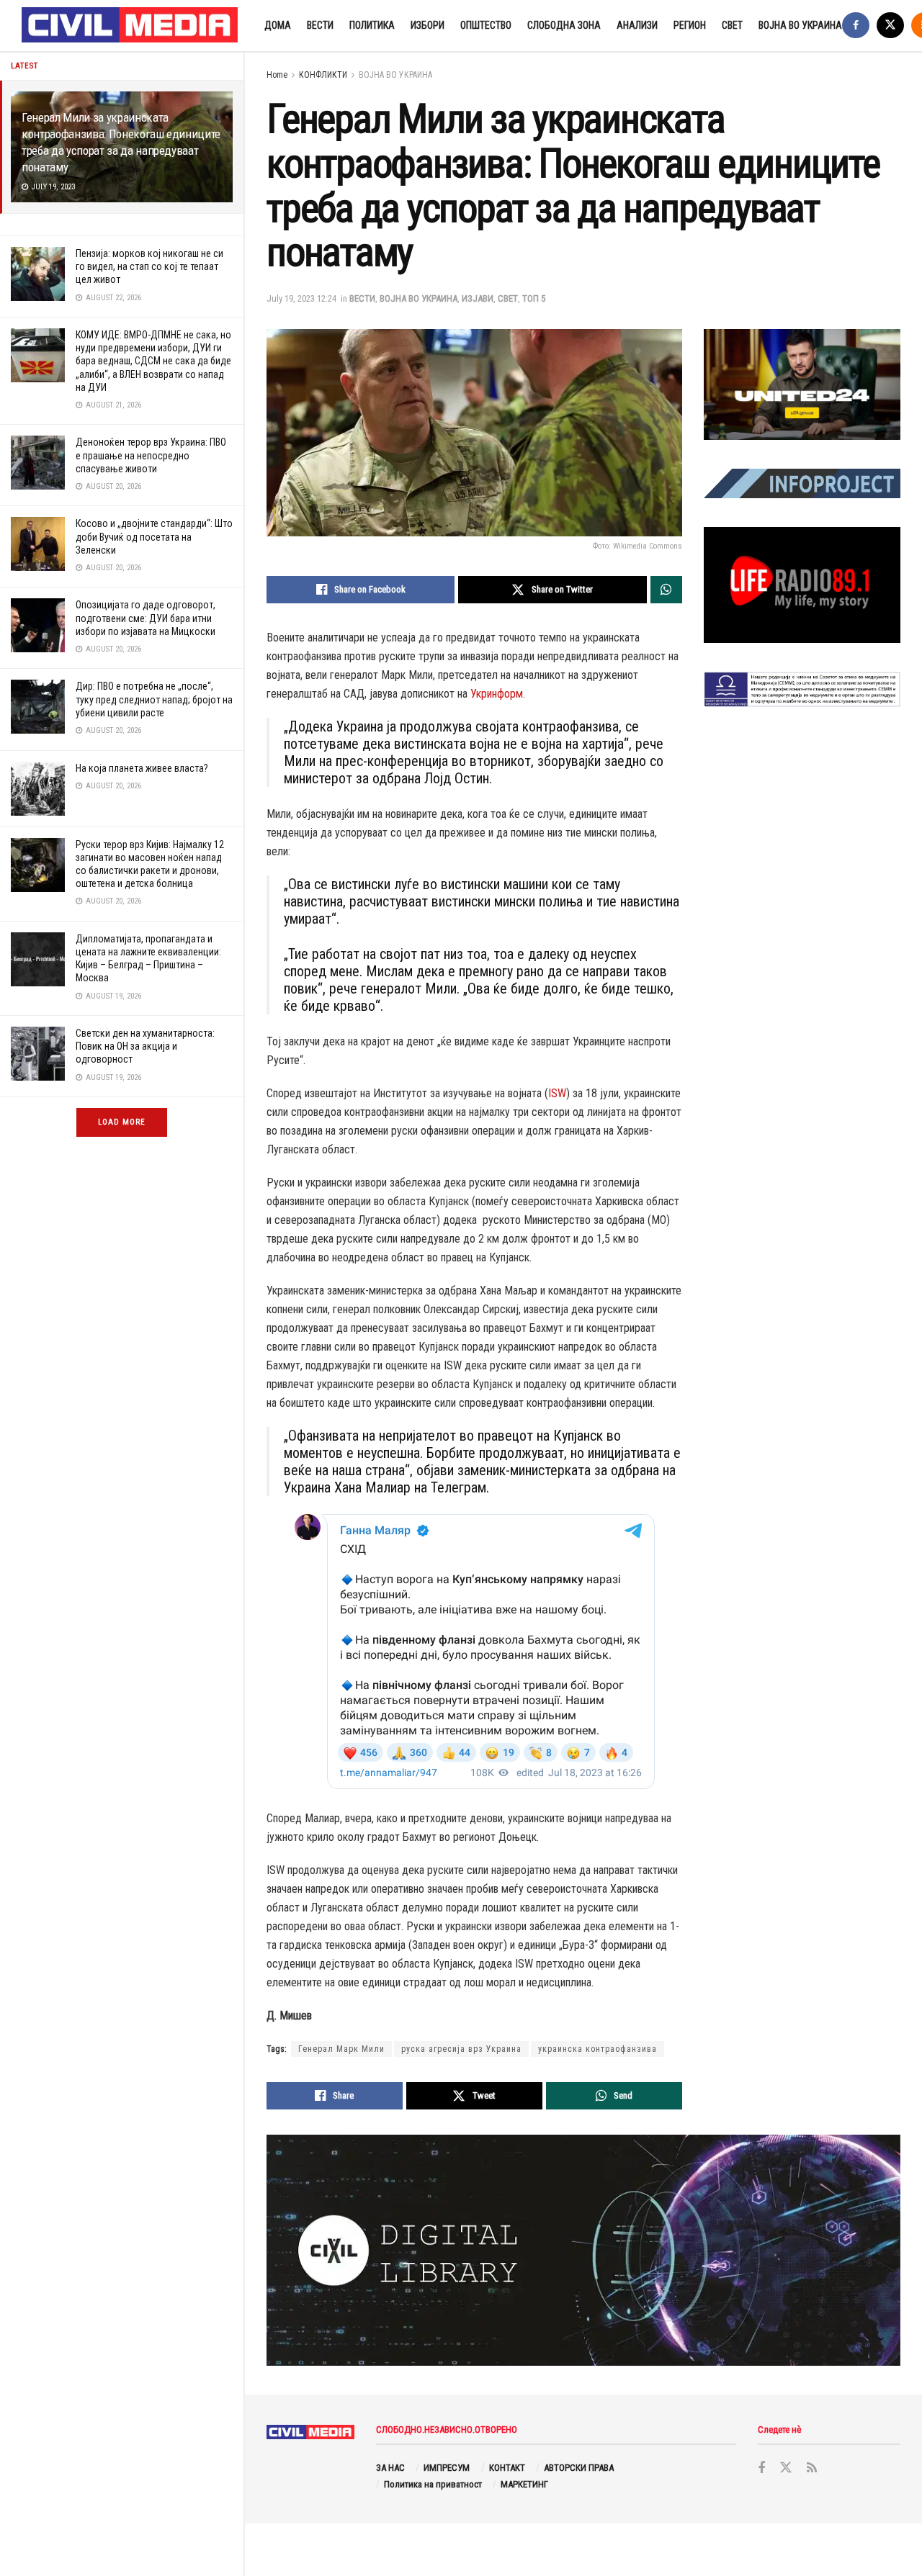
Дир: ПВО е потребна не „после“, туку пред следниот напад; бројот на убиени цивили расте (154, 699)
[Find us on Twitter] (890, 26)
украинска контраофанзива (597, 2049)
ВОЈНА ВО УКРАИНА (800, 25)
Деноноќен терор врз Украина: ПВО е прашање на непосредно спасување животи (151, 455)
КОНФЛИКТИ (323, 75)
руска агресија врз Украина (461, 2049)
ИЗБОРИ (428, 25)
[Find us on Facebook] (856, 26)
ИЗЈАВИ (478, 298)
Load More (122, 1122)
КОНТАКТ (507, 2468)
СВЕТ (732, 25)
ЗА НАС (390, 2468)
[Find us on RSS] (812, 2468)
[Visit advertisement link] (802, 384)
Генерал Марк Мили (341, 2049)
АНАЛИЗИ (637, 25)
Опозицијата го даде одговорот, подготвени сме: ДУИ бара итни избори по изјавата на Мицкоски (146, 618)
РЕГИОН (690, 25)
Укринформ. (498, 694)
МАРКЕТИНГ (524, 2484)
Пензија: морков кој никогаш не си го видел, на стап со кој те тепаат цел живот (149, 266)
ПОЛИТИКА (372, 25)
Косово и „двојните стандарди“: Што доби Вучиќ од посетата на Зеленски (154, 536)
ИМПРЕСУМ (447, 2468)
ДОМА (278, 25)
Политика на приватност (433, 2484)
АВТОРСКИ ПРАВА (579, 2468)
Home (277, 75)
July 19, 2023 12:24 (301, 298)
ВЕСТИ (320, 25)
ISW (557, 1093)
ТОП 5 (534, 298)
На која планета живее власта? (142, 768)
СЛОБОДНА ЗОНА (564, 25)
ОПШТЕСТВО (486, 25)
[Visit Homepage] (130, 26)
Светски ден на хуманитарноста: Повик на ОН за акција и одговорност (145, 1046)
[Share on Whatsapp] (666, 590)
